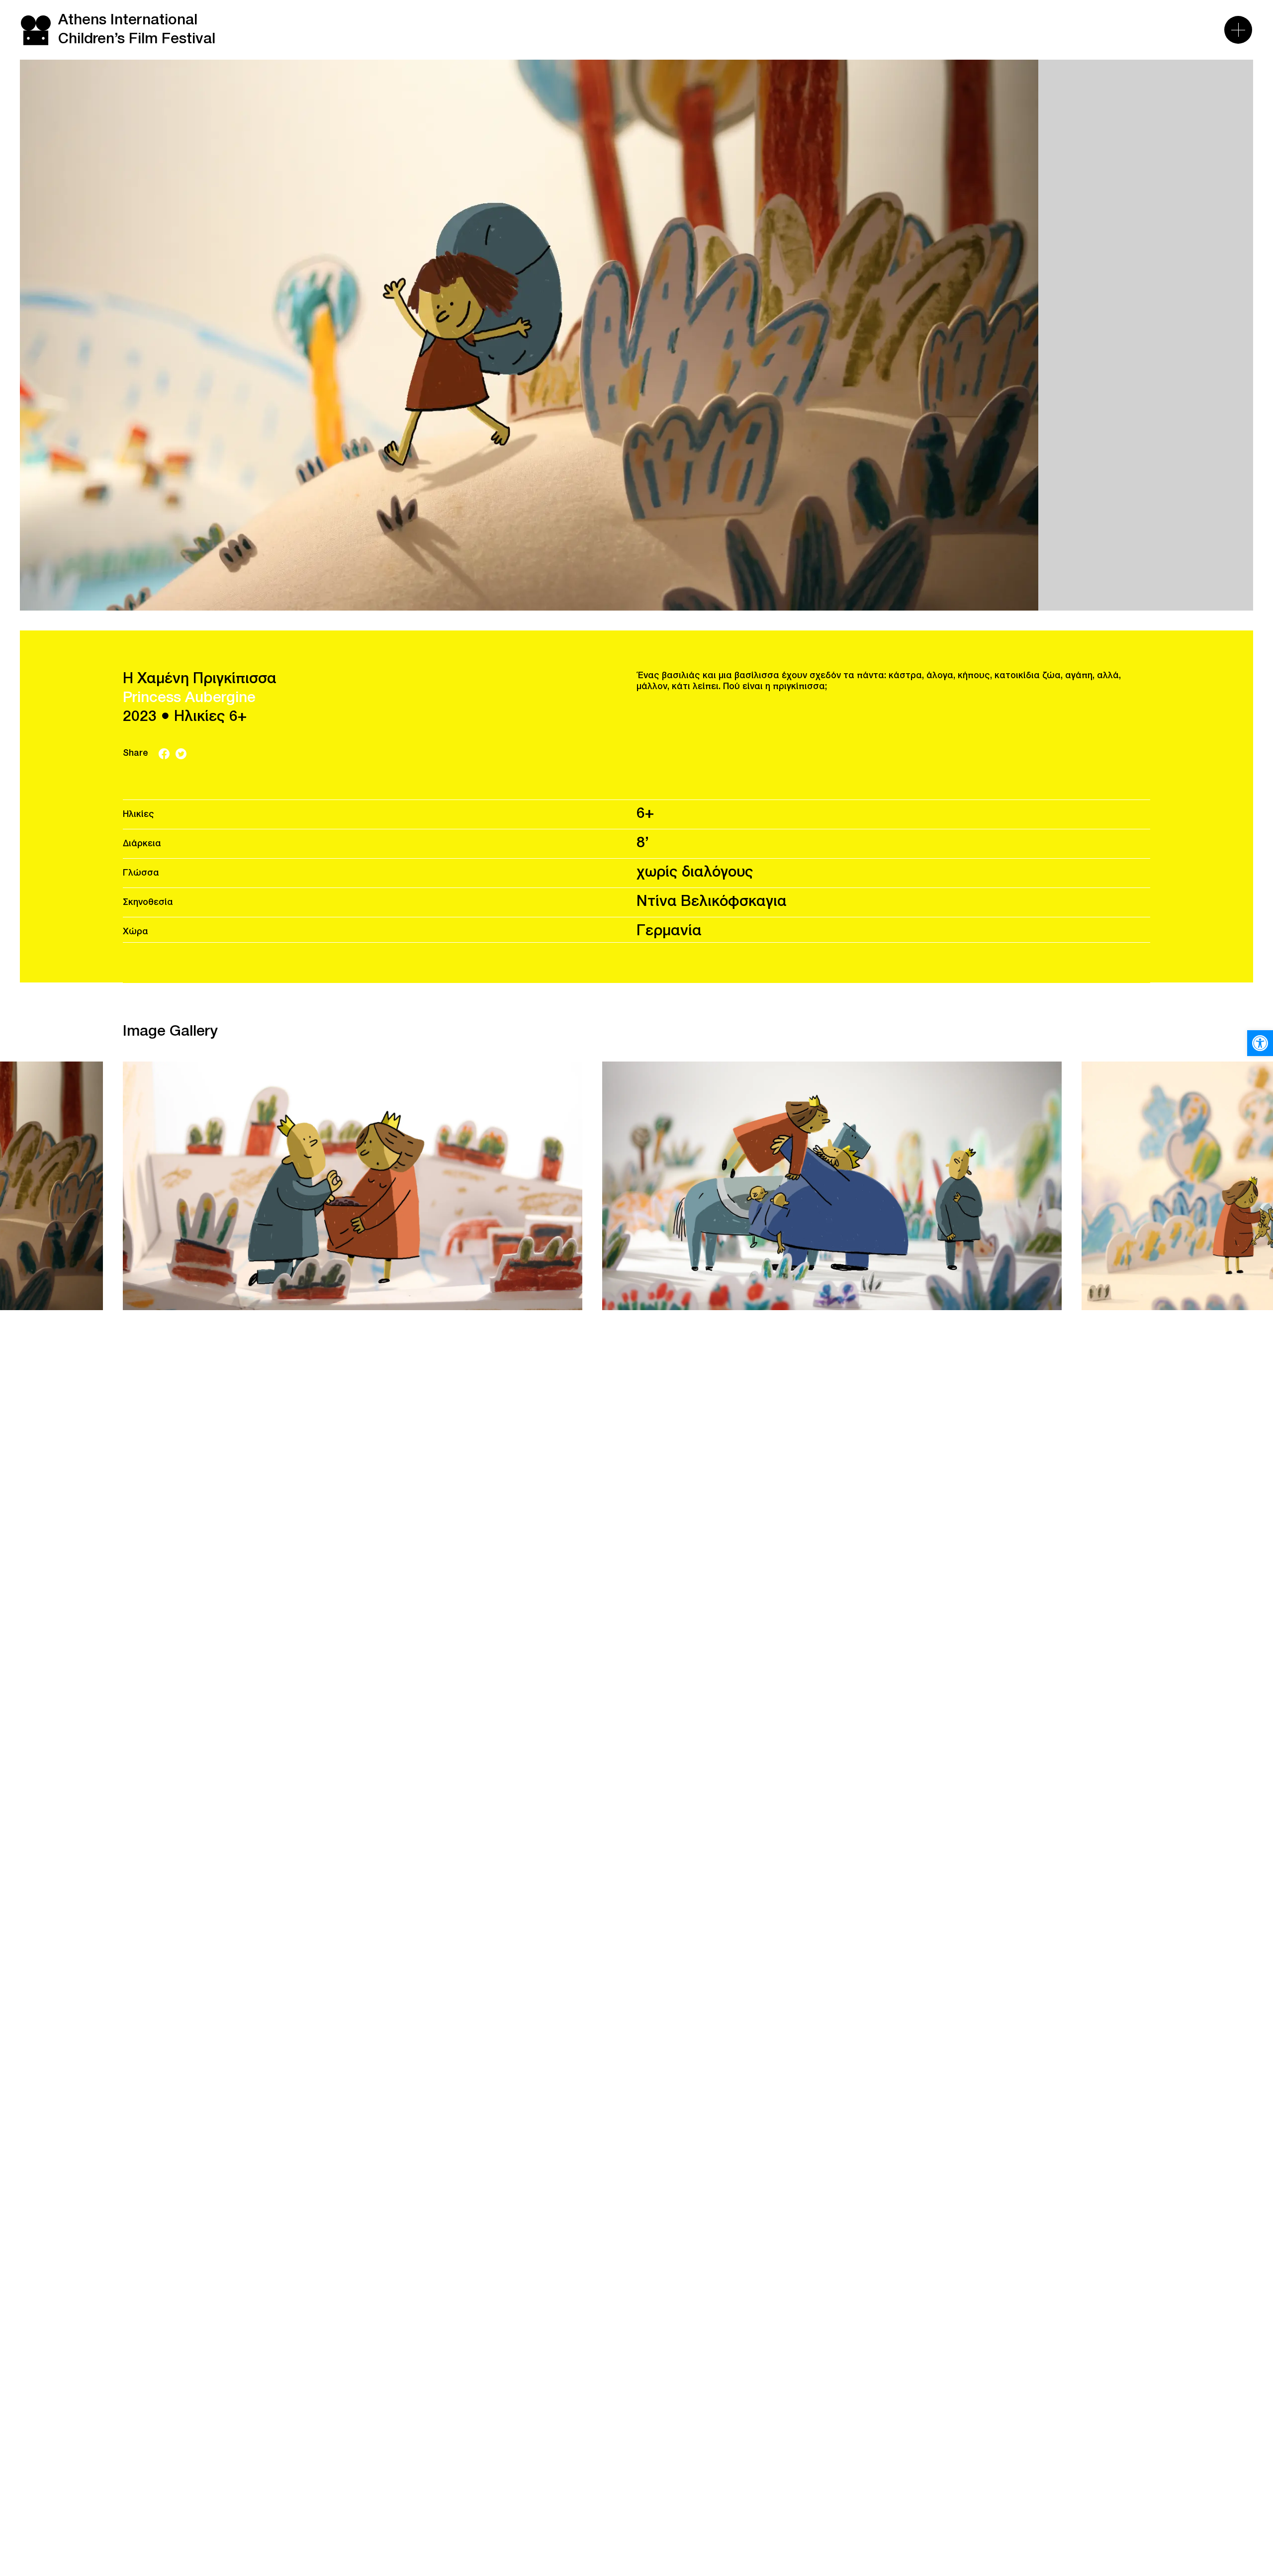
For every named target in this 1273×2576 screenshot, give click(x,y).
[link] (1260, 1043)
